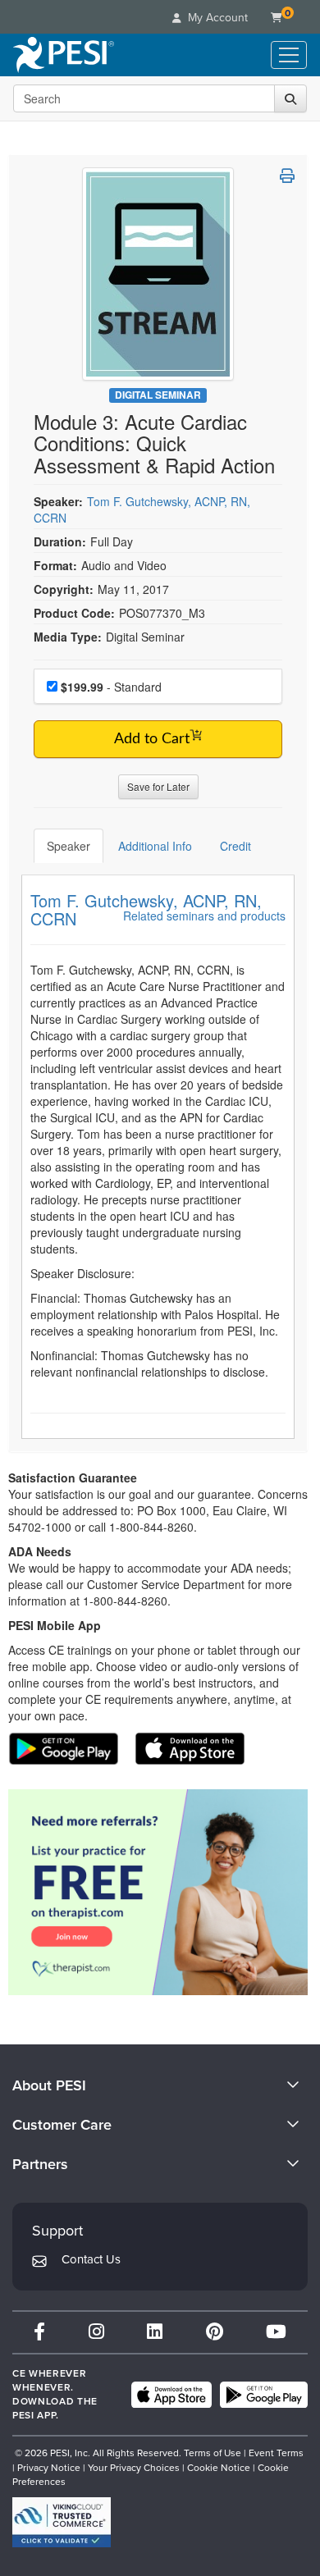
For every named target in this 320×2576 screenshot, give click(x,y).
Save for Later (158, 786)
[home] (64, 55)
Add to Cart (152, 739)
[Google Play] (264, 2395)
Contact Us (91, 2259)
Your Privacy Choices (134, 2468)
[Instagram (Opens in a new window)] (96, 2332)
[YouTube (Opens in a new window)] (276, 2332)
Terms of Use (213, 2453)
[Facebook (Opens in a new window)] (39, 2332)
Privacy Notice (49, 2468)
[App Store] (171, 2395)
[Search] (290, 98)
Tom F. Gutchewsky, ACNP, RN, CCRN (146, 909)
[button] (287, 176)
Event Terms (276, 2453)
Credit (235, 846)
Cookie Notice (219, 2468)
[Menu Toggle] (289, 55)
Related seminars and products (204, 916)
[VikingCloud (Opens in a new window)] (62, 2522)
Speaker (69, 846)
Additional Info (155, 846)
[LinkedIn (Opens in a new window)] (155, 2332)
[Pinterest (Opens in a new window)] (215, 2332)
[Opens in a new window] (158, 1892)
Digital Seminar (158, 395)
